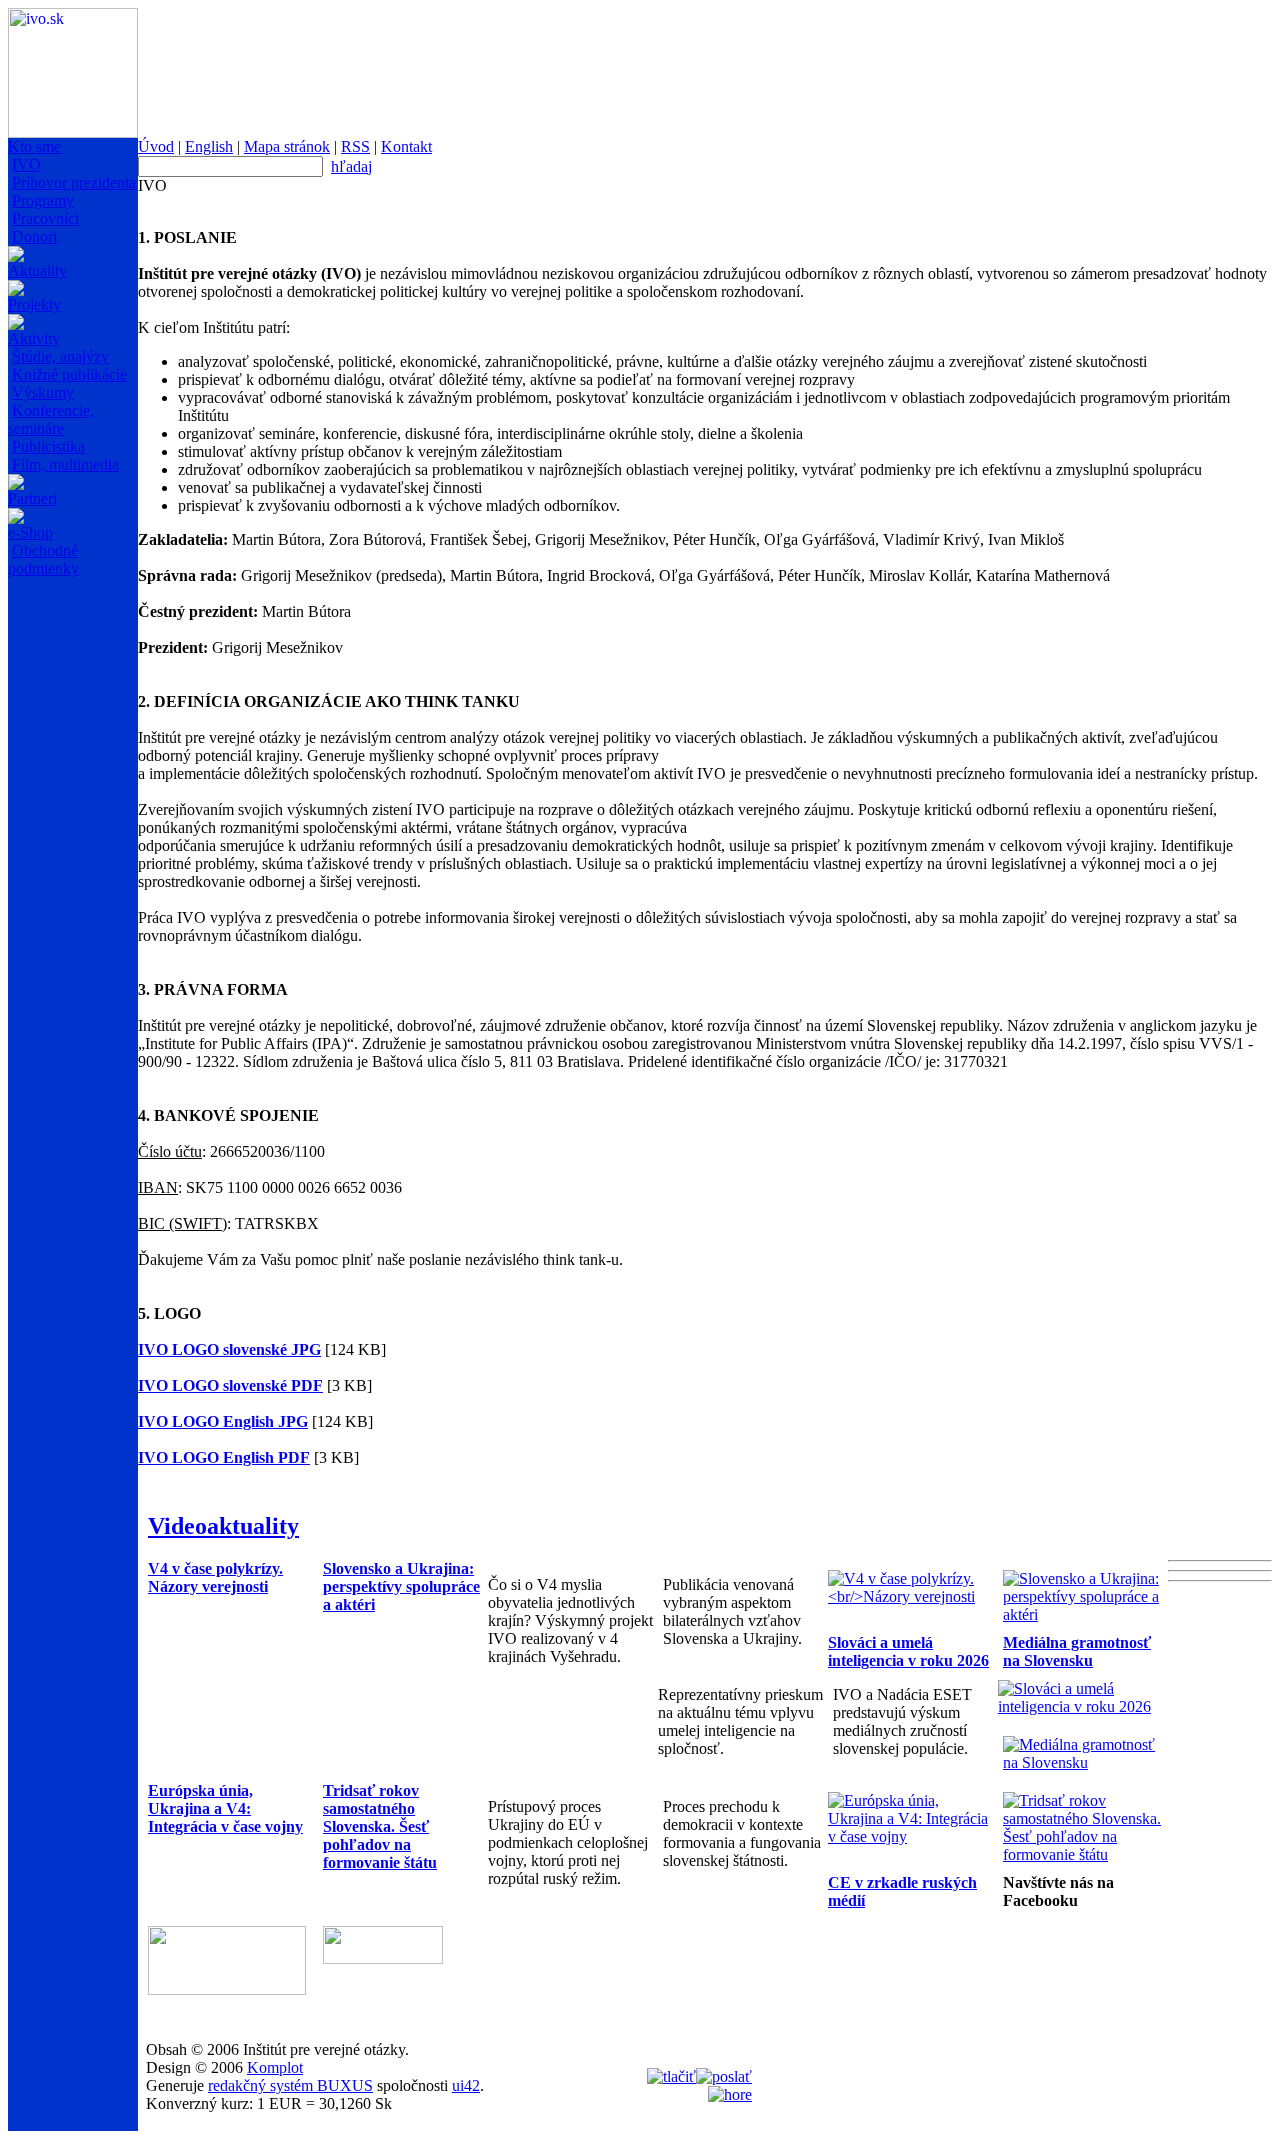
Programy (43, 200)
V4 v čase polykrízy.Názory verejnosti (215, 1577)
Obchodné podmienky (43, 559)
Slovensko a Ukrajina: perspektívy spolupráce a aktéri (401, 1586)
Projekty (34, 304)
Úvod (156, 146)
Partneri (32, 498)
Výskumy (43, 392)
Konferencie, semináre (51, 419)
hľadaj (351, 166)
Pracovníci (45, 218)
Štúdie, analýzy (60, 356)
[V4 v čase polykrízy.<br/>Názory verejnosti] (910, 1596)
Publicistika (48, 446)
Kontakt (406, 146)
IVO (26, 164)
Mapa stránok (287, 146)
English (209, 146)
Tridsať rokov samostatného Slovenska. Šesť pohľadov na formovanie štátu (380, 1826)
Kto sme (34, 146)
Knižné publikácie (69, 374)
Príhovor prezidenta (74, 182)
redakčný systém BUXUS (290, 2085)
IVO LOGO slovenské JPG (229, 1349)
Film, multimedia (65, 464)
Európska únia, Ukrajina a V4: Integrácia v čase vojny (225, 1808)
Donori (34, 236)
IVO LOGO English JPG (223, 1421)
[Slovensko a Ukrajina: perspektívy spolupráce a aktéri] (1085, 1614)
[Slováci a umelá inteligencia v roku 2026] (1080, 1706)
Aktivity (34, 338)
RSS (355, 146)
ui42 (466, 2085)
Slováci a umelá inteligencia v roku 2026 (908, 1651)
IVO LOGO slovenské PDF (230, 1385)
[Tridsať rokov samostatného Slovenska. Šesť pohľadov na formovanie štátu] (1085, 1854)
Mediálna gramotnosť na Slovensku (1077, 1651)
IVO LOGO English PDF (224, 1457)
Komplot (275, 2067)
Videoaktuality (223, 1526)
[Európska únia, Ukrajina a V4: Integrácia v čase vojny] (910, 1836)
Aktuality (37, 270)
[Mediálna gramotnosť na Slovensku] (1085, 1762)
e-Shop (30, 532)
